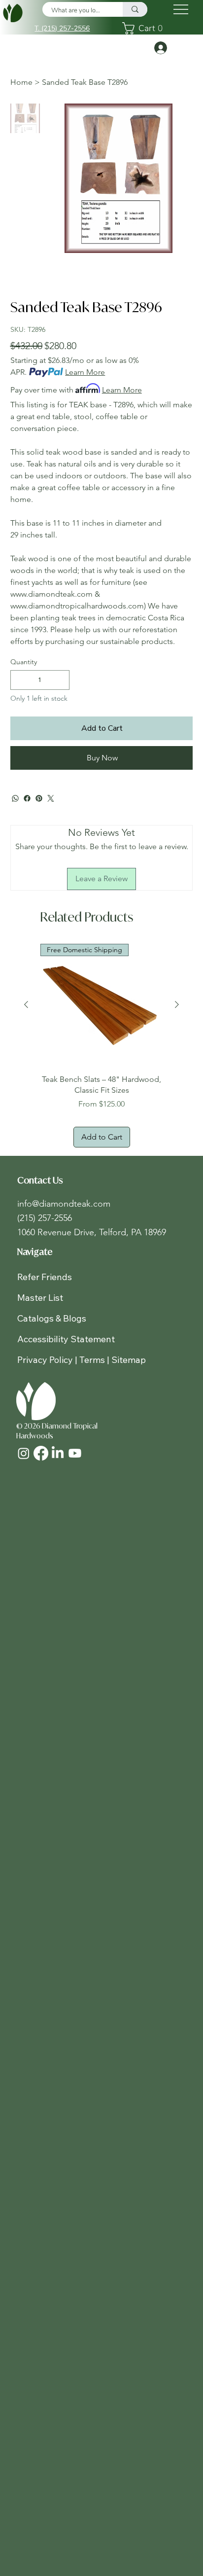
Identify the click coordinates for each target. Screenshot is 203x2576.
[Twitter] (51, 798)
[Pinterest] (39, 798)
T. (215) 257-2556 (62, 28)
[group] (101, 1046)
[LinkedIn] (58, 1453)
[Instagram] (24, 1453)
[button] (145, 28)
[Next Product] (177, 1004)
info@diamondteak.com (64, 1204)
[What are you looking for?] (135, 9)
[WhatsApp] (15, 798)
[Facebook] (27, 798)
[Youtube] (75, 1453)
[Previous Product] (26, 1004)
